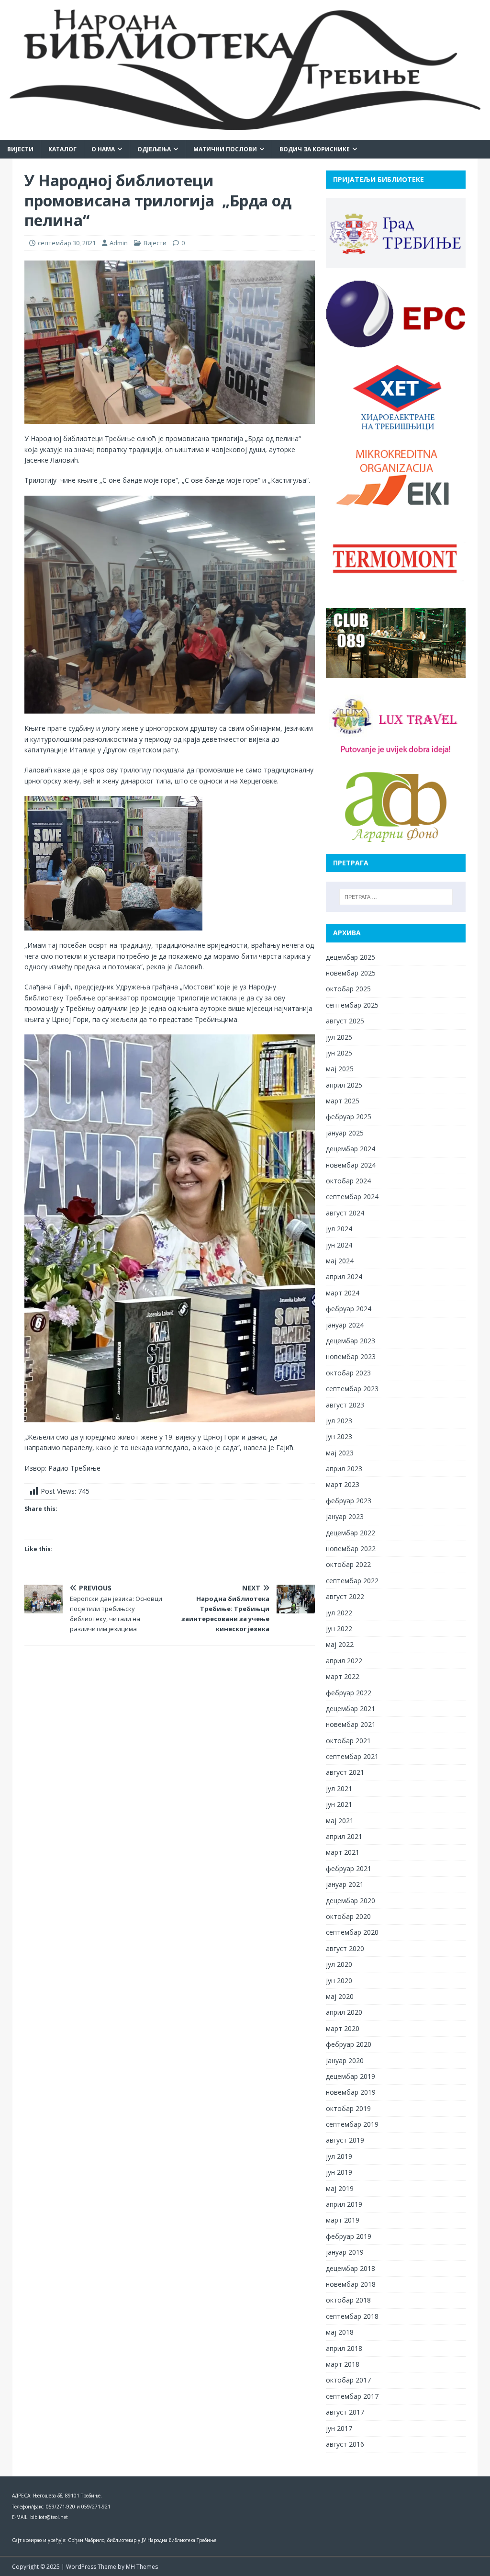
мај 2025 (340, 1069)
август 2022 (345, 1596)
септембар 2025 (352, 1005)
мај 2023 (340, 1453)
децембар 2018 (351, 2268)
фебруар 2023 (349, 1501)
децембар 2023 (351, 1341)
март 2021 (343, 1852)
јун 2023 (339, 1436)
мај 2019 (340, 2188)
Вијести (20, 149)
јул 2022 (339, 1613)
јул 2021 (339, 1788)
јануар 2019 (345, 2252)
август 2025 (345, 1021)
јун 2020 (339, 1980)
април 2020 (344, 2012)
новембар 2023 (351, 1356)
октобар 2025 (348, 989)
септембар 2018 (352, 2316)
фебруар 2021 (349, 1868)
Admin (119, 243)
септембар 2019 (352, 2124)
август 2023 (345, 1405)
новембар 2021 (351, 1724)
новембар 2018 (351, 2284)
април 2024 (344, 1277)
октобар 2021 (348, 1741)
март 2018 (343, 2364)
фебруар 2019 (349, 2236)
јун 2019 (339, 2172)
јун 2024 (339, 1245)
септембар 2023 (352, 1389)
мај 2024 (340, 1261)
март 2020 (343, 2028)
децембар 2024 (351, 1149)
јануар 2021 (345, 1884)
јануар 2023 (345, 1516)
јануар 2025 (345, 1133)
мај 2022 (340, 1644)
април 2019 (344, 2204)
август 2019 (345, 2140)
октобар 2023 (348, 1373)
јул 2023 (339, 1421)
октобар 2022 (348, 1564)
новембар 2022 (351, 1549)
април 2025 (344, 1085)
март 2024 (343, 1293)
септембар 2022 (352, 1581)
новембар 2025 (351, 973)
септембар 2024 (352, 1197)
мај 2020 (340, 1996)
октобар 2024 (348, 1181)
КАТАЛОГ (62, 149)
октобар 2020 (348, 1916)
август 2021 (345, 1772)
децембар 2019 (351, 2076)
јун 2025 (339, 1053)
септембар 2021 (352, 1756)
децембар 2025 (351, 957)
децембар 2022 (351, 1533)
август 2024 (345, 1213)
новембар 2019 (351, 2092)
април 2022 (344, 1661)
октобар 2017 (348, 2380)
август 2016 (345, 2444)
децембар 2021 (351, 1708)
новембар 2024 (351, 1165)
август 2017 (345, 2412)
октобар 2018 (348, 2300)
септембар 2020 (352, 1932)
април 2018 (344, 2348)
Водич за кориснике (315, 149)
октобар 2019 (348, 2108)
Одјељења (154, 149)
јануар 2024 (345, 1325)
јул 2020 (339, 1964)
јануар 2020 (345, 2060)
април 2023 (344, 1469)
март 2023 (343, 1484)
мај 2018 (340, 2332)
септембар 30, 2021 (67, 243)
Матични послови (225, 149)
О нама (103, 149)
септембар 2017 (352, 2396)
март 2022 (343, 1676)
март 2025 (343, 1101)
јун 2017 (339, 2428)
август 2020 (345, 1948)
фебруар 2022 (349, 1693)
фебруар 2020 (349, 2044)
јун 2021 (339, 1804)
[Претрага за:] (396, 897)
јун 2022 (339, 1628)
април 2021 (344, 1836)
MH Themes (142, 2567)
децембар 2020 (351, 1901)
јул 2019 (339, 2156)
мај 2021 (340, 1821)
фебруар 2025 (349, 1117)
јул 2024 (339, 1229)
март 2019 (343, 2220)
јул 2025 (339, 1037)
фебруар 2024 (349, 1309)
